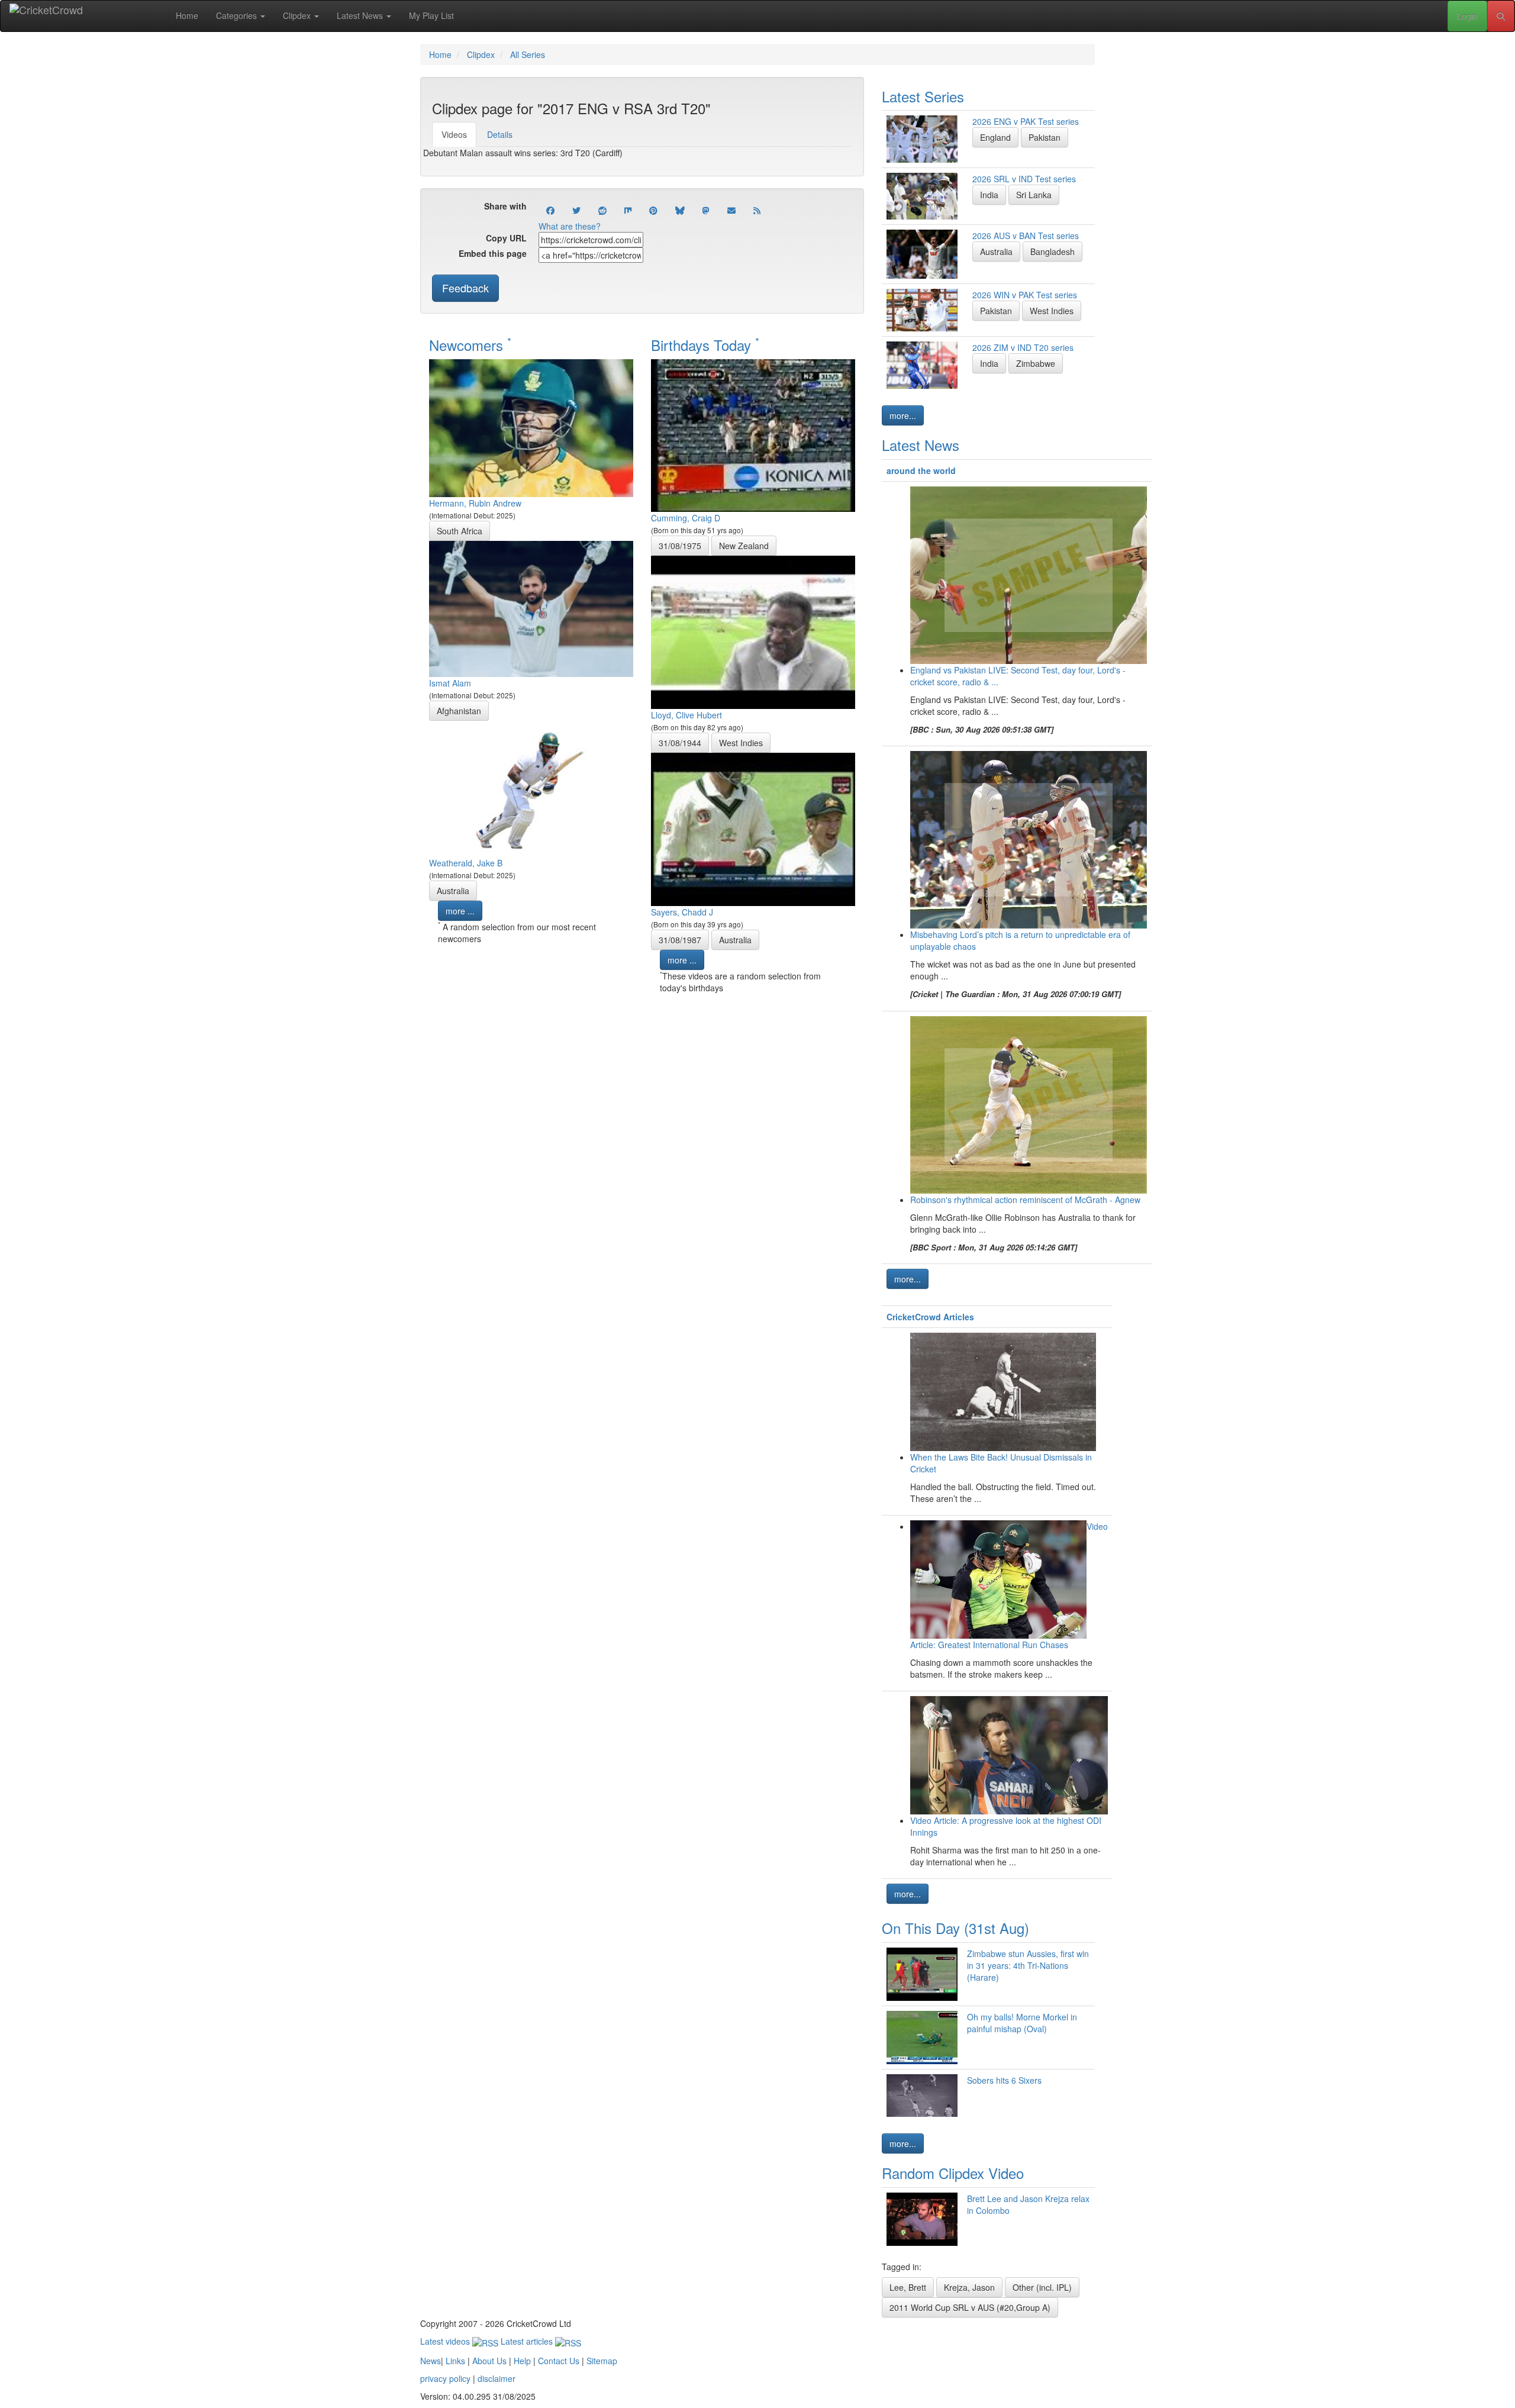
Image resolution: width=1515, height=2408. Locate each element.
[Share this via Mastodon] (706, 210)
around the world (921, 470)
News (431, 2361)
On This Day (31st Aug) (955, 1928)
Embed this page (493, 253)
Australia (453, 891)
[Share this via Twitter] (576, 210)
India (989, 195)
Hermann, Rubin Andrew (475, 503)
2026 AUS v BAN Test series (1026, 236)
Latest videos (446, 2341)
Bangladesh (1053, 252)
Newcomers (470, 345)
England (995, 137)
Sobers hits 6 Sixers (1004, 2080)
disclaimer (497, 2378)
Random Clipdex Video (953, 2173)
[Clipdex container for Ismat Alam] (531, 607)
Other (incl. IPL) (1042, 2287)
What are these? (570, 226)
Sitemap (602, 2361)
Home (187, 15)
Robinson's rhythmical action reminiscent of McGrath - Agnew (1025, 1200)
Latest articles (528, 2341)
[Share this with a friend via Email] (731, 210)
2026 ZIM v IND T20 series (1023, 347)
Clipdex (298, 15)
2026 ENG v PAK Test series (1026, 121)
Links (455, 2361)
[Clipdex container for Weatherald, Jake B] (531, 787)
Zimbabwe (1036, 363)
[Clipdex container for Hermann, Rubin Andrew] (531, 427)
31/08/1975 (680, 546)
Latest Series (923, 96)
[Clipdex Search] (1501, 16)
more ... (460, 911)
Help (522, 2361)
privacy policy (445, 2378)
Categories (238, 15)
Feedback (465, 288)
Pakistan (1045, 137)
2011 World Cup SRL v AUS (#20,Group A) (970, 2307)
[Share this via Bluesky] (680, 210)
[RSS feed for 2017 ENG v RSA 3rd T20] (757, 210)
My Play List (431, 15)
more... (903, 415)
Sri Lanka (1034, 195)
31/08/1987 (680, 940)
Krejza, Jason (969, 2287)
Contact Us (559, 2361)
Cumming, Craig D (686, 518)
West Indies (741, 743)
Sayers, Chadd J (682, 912)
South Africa (460, 531)
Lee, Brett (908, 2287)
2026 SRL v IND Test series (1024, 179)
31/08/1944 (680, 743)
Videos (454, 134)
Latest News (361, 15)
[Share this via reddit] (602, 210)
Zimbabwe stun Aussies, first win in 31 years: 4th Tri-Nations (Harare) (1028, 1965)
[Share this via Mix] (628, 210)
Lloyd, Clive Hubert (686, 715)
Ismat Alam (450, 683)
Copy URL (506, 238)
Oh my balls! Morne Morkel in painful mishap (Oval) (1022, 2023)
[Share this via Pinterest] (653, 210)
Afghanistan (459, 711)
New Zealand (744, 546)
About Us (489, 2361)
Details (500, 134)
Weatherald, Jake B (466, 863)
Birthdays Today (705, 345)
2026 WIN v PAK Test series (1025, 295)
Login (1467, 16)
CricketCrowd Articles (930, 1317)
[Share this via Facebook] (550, 210)
